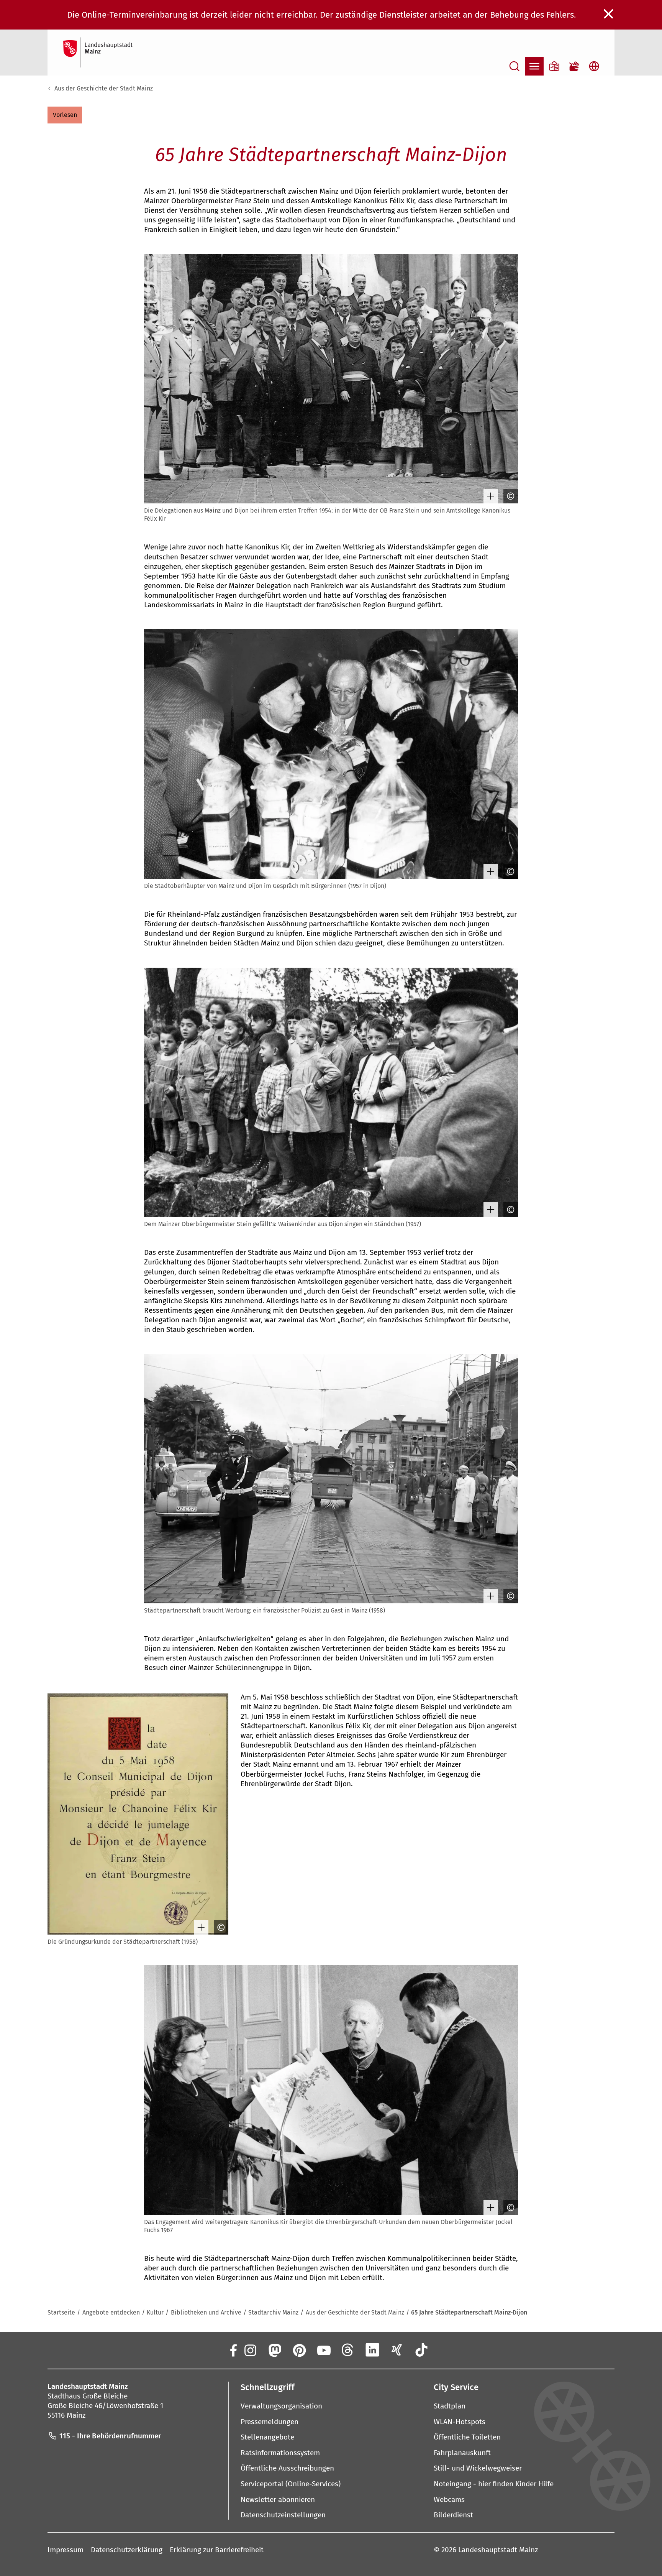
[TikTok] (421, 2350)
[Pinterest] (299, 2350)
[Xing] (397, 2350)
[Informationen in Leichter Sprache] (554, 66)
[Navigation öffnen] (534, 66)
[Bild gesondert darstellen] (489, 496)
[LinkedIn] (372, 2350)
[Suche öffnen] (515, 66)
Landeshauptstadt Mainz (498, 2550)
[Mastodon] (274, 2350)
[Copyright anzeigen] (509, 496)
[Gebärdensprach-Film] (574, 66)
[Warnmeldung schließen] (609, 14)
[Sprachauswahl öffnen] (594, 66)
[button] (65, 115)
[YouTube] (323, 2350)
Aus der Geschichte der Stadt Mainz (104, 88)
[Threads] (348, 2350)
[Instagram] (250, 2350)
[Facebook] (233, 2350)
